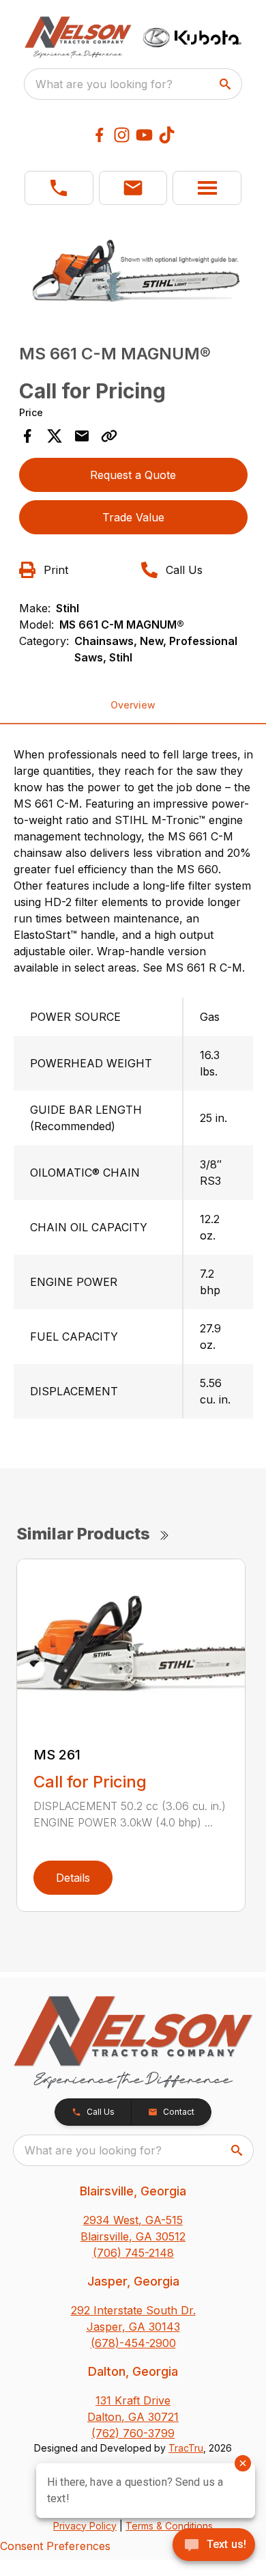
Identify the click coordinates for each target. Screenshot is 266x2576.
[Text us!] (214, 2546)
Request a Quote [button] (133, 475)
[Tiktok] (167, 135)
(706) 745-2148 (133, 2253)
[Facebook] (99, 135)
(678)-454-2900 (133, 2343)
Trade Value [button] (133, 517)
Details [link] (73, 1878)
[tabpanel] (133, 273)
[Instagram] (122, 135)
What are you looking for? (104, 84)
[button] (59, 188)
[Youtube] (144, 135)
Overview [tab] (133, 705)
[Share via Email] (82, 436)
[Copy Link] (109, 436)
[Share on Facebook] (27, 436)
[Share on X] (55, 436)
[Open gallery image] (133, 271)
